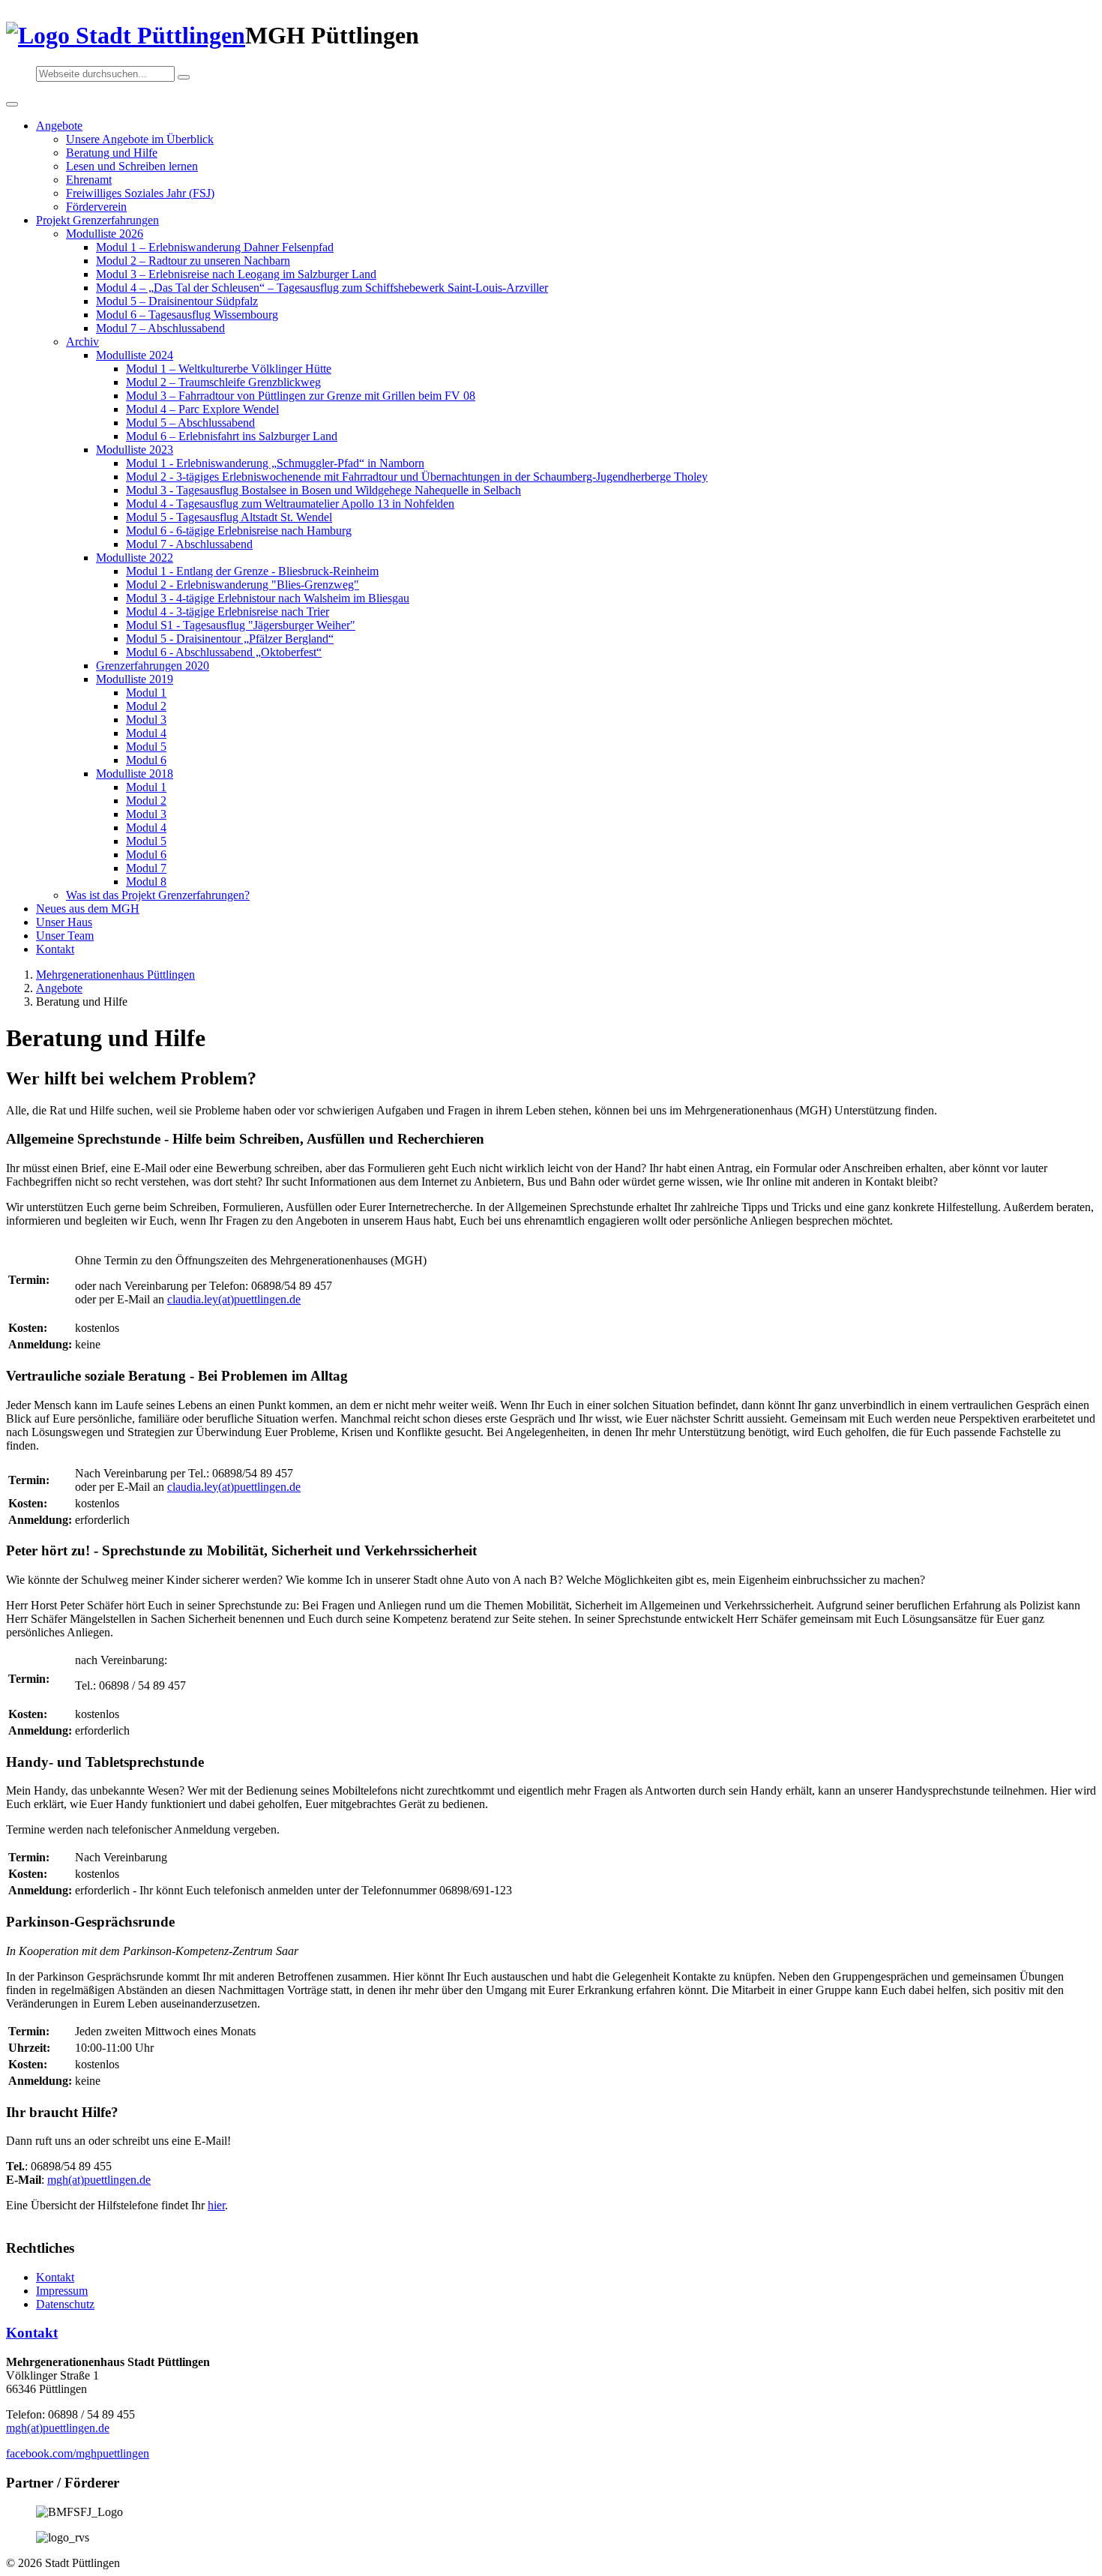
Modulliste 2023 (135, 450)
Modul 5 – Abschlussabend (190, 423)
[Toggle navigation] (12, 104)
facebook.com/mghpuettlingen (78, 2453)
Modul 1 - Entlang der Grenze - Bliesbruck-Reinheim (252, 571)
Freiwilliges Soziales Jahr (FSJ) (140, 193)
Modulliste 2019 (135, 679)
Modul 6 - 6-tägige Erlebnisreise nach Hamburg (239, 531)
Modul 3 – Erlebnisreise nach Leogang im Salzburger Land (236, 274)
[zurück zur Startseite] (126, 35)
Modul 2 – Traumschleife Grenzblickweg (223, 382)
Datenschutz (65, 2304)
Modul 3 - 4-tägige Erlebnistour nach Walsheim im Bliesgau (268, 598)
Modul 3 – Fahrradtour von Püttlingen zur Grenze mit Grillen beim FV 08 (301, 396)
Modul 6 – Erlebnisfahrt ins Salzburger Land (232, 436)
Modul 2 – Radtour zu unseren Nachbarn (193, 261)
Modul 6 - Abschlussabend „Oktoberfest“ (224, 652)
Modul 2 (146, 706)
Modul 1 (146, 693)
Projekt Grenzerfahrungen (97, 220)
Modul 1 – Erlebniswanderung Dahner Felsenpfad (215, 247)
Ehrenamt (89, 180)
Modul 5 (146, 747)
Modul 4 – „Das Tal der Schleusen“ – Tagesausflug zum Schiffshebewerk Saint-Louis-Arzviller (322, 288)
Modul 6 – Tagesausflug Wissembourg (187, 315)
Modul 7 (146, 868)
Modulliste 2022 (135, 558)
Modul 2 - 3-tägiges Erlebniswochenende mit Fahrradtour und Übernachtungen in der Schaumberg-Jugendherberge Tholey (417, 477)
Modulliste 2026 (105, 234)
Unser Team (65, 936)
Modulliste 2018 (135, 774)
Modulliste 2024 (135, 355)
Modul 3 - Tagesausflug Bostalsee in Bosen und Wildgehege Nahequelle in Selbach (323, 490)
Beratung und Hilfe (112, 153)
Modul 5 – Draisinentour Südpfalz (177, 301)
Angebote (59, 126)
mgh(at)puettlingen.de (99, 2180)
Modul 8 (146, 882)
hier (216, 2205)
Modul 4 (146, 733)
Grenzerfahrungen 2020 (153, 666)
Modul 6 (146, 760)
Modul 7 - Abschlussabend (189, 544)
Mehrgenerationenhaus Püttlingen (115, 975)
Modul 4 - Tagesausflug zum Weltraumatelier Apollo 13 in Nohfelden (290, 504)
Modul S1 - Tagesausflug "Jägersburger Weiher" (241, 625)
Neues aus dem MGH (88, 909)
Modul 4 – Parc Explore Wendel (202, 409)
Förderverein (96, 207)
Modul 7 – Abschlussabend (160, 328)
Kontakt (55, 949)
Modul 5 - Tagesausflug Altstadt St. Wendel (229, 517)
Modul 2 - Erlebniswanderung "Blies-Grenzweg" (243, 585)
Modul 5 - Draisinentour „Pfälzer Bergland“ (230, 639)
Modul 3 (146, 720)
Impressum (62, 2291)
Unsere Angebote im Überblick (140, 139)
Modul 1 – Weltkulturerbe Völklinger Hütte (229, 369)
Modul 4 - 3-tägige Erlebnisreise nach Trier (228, 612)
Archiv (82, 342)
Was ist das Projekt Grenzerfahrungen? (158, 895)
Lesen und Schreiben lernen (132, 166)
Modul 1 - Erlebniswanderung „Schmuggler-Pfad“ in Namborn (275, 463)
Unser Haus (64, 922)
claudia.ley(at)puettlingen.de (234, 1299)
